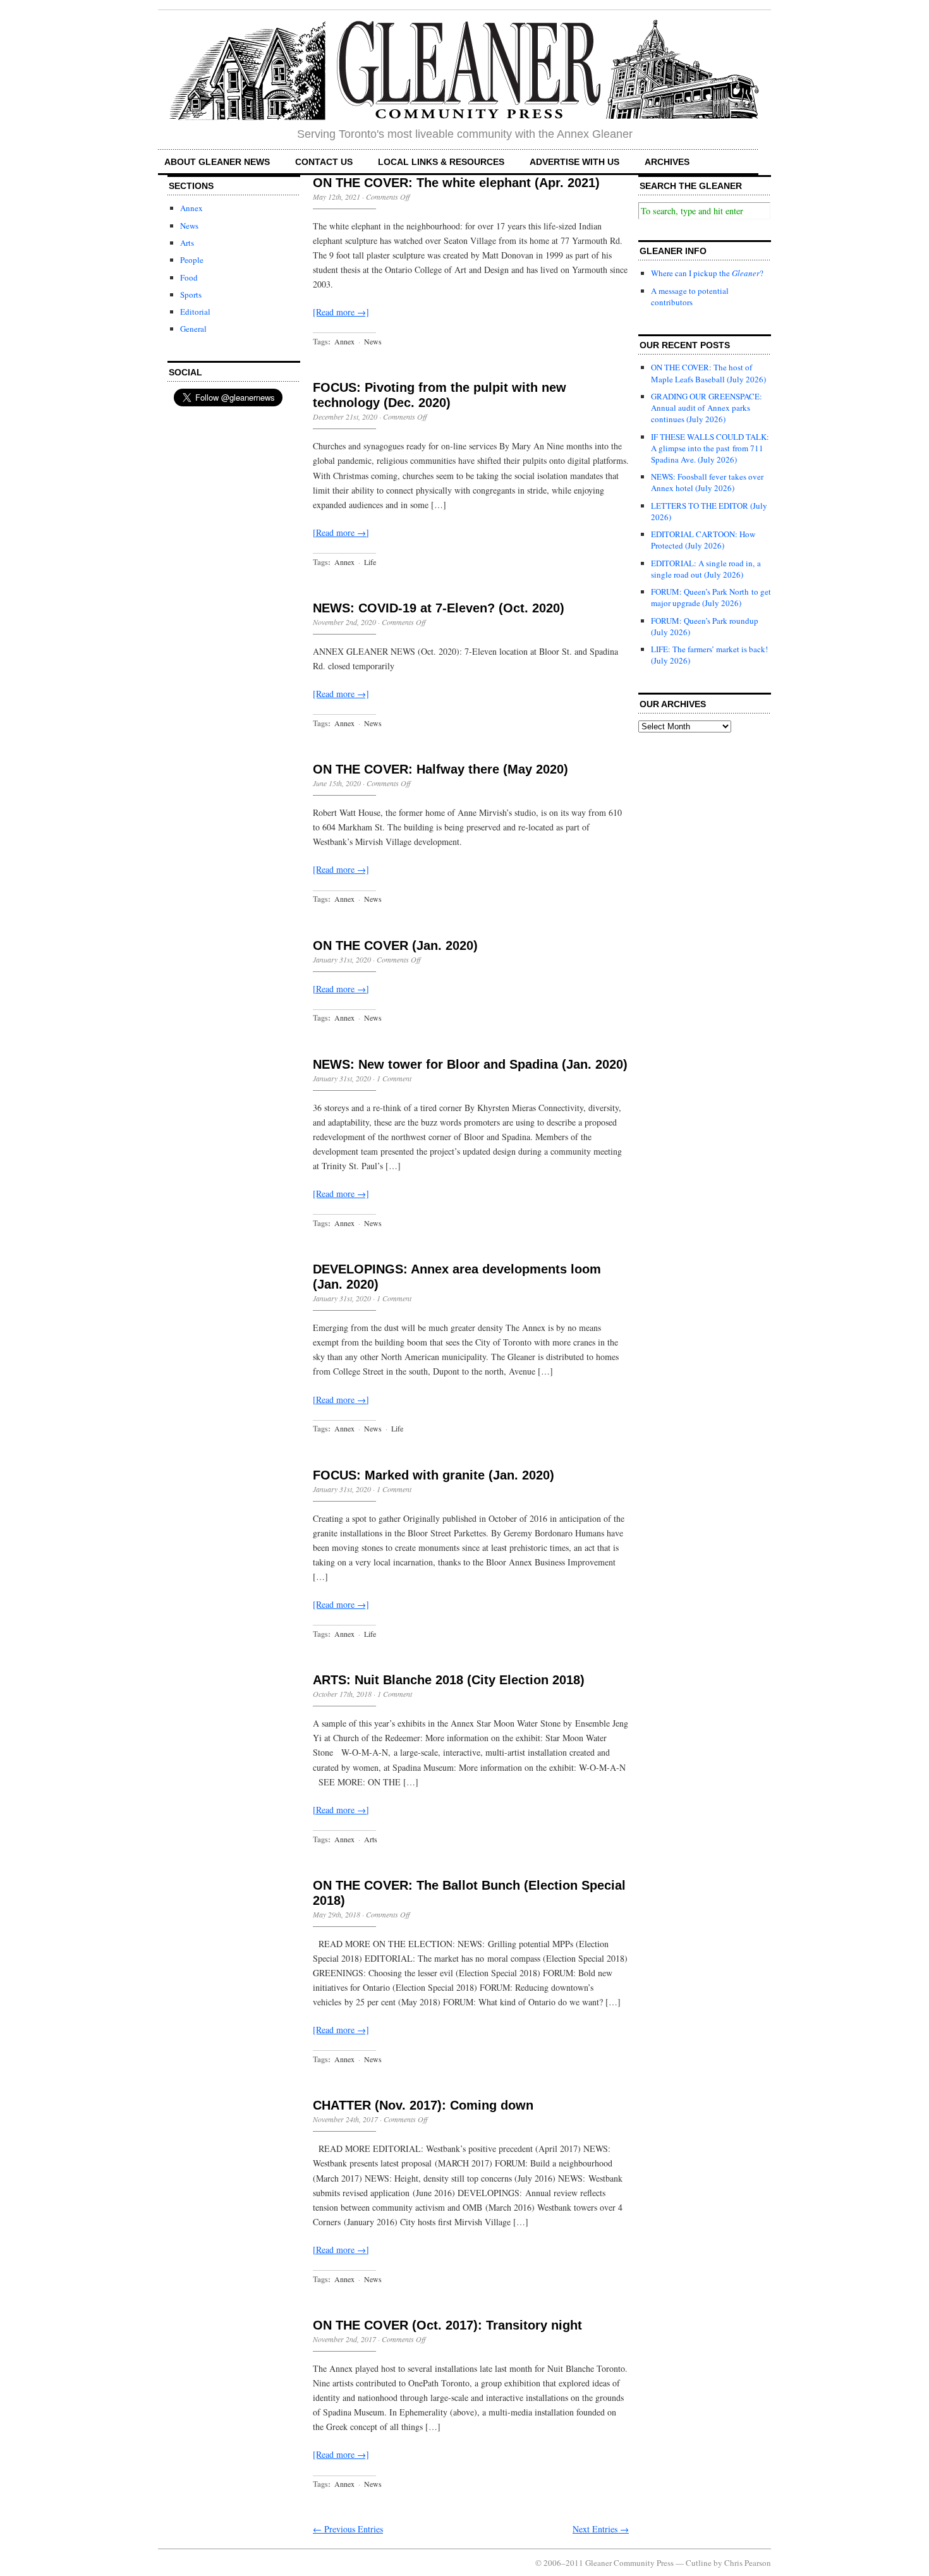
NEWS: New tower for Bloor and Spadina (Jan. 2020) (470, 1064)
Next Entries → (601, 2529)
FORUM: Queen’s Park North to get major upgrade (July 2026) (711, 597)
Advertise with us (574, 162)
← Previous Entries (348, 2529)
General (193, 329)
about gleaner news (217, 162)
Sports (191, 295)
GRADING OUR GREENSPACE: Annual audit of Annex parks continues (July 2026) (707, 408)
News (189, 226)
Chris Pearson (748, 2563)
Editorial (195, 312)
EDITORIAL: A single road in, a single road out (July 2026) (706, 569)
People (192, 260)
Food (189, 277)
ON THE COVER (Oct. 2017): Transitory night (447, 2325)
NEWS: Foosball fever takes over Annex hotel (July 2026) (707, 482)
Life (370, 562)
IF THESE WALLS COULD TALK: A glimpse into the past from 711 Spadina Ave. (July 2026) (710, 448)
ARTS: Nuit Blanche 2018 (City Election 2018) (449, 1680)
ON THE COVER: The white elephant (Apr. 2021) (456, 183)
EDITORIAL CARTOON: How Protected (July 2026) (703, 540)
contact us (324, 162)
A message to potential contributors (690, 296)
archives (667, 162)
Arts (187, 243)
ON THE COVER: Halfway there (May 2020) (440, 769)
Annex (191, 208)
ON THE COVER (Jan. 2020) (395, 945)
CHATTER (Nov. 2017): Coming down (423, 2105)
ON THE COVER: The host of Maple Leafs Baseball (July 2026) (708, 373)
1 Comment (394, 1078)
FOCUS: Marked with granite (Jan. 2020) (434, 1475)
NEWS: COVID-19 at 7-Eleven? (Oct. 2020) (439, 608)
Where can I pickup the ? (707, 273)
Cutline (699, 2563)
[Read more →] (341, 312)
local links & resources (441, 162)
